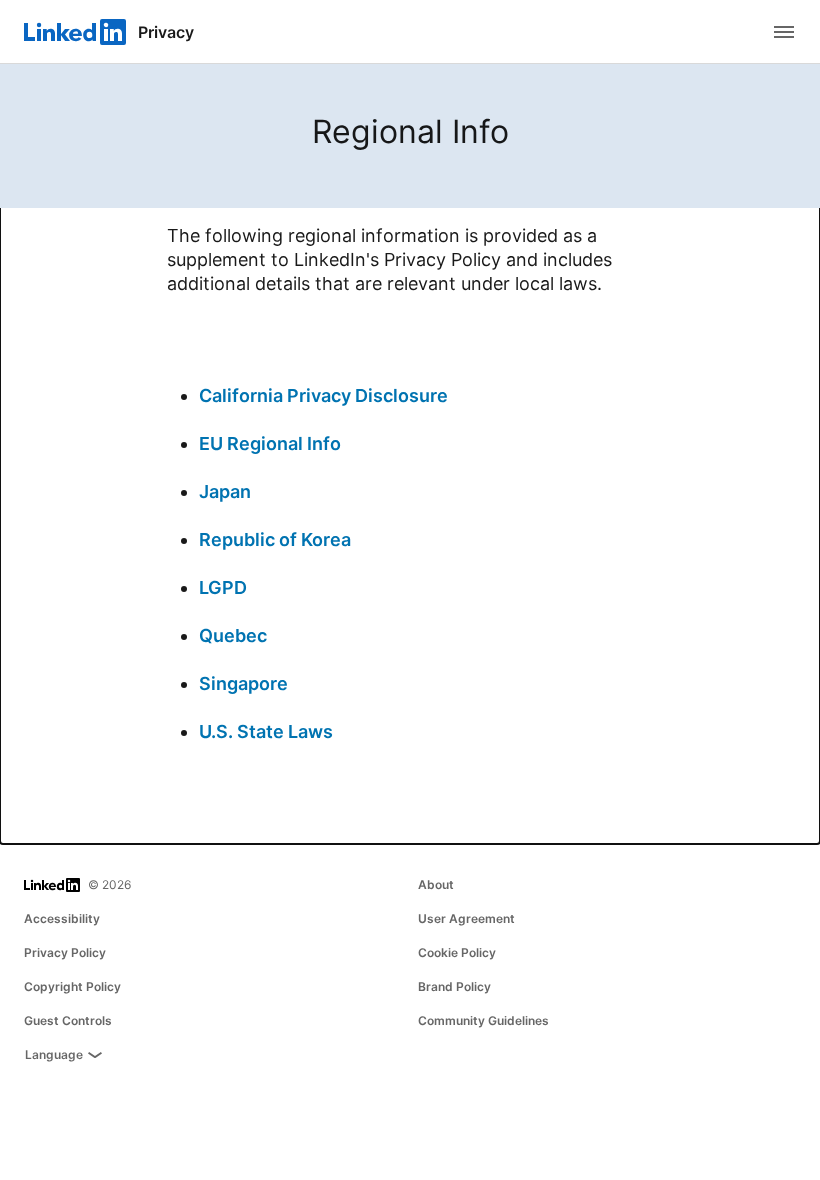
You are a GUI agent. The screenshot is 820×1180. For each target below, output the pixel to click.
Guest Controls (68, 1020)
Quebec (233, 635)
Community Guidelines (483, 1020)
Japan (225, 491)
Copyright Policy (72, 986)
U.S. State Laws (266, 731)
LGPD (223, 587)
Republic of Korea (275, 539)
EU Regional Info (270, 443)
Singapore (243, 683)
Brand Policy (454, 986)
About (436, 884)
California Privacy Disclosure (323, 395)
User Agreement (466, 918)
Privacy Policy (65, 952)
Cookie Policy (457, 952)
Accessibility (62, 918)
